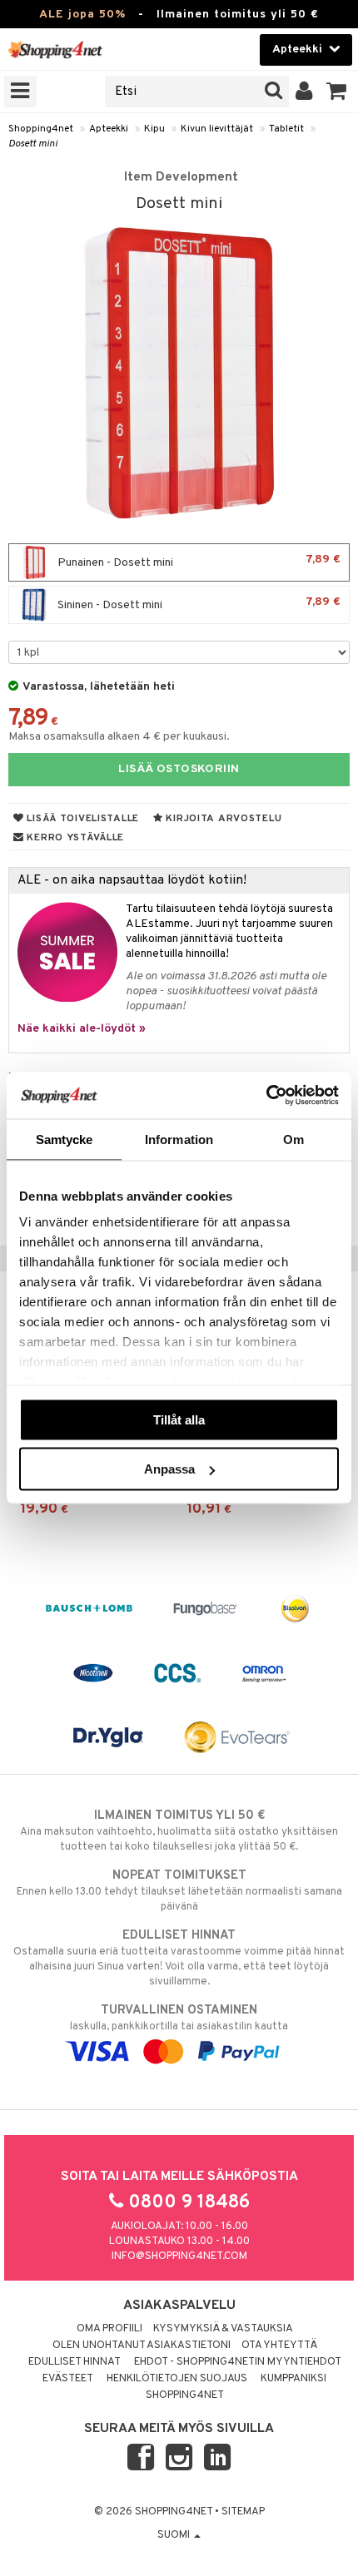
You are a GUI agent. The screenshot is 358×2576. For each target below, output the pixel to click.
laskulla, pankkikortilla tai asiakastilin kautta (179, 2018)
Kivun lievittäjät (217, 129)
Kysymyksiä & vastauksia (223, 2329)
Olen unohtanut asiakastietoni (142, 2346)
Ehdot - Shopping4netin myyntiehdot (238, 2362)
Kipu (154, 129)
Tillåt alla (179, 1419)
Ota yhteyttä (279, 2346)
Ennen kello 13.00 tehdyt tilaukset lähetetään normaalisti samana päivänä (179, 1891)
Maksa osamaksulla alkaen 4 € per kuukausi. (119, 737)
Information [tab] (179, 1139)
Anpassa (169, 1469)
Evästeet (68, 2379)
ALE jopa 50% (82, 15)
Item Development (181, 177)
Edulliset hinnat (75, 2362)
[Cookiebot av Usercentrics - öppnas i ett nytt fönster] (266, 1096)
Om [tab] (293, 1139)
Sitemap (243, 2512)
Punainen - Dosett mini (198, 561)
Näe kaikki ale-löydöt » (82, 1029)
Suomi (175, 2535)
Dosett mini (33, 144)
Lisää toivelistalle (82, 819)
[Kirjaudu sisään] (304, 92)
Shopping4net (41, 129)
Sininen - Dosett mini (198, 604)
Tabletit (286, 129)
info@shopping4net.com (179, 2256)
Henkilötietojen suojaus (177, 2379)
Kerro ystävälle (74, 838)
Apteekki (109, 129)
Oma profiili (109, 2329)
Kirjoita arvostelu (223, 819)
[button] (337, 92)
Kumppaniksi (293, 2379)
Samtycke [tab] (65, 1139)
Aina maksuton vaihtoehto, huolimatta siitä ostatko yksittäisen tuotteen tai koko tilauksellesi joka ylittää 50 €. (179, 1831)
